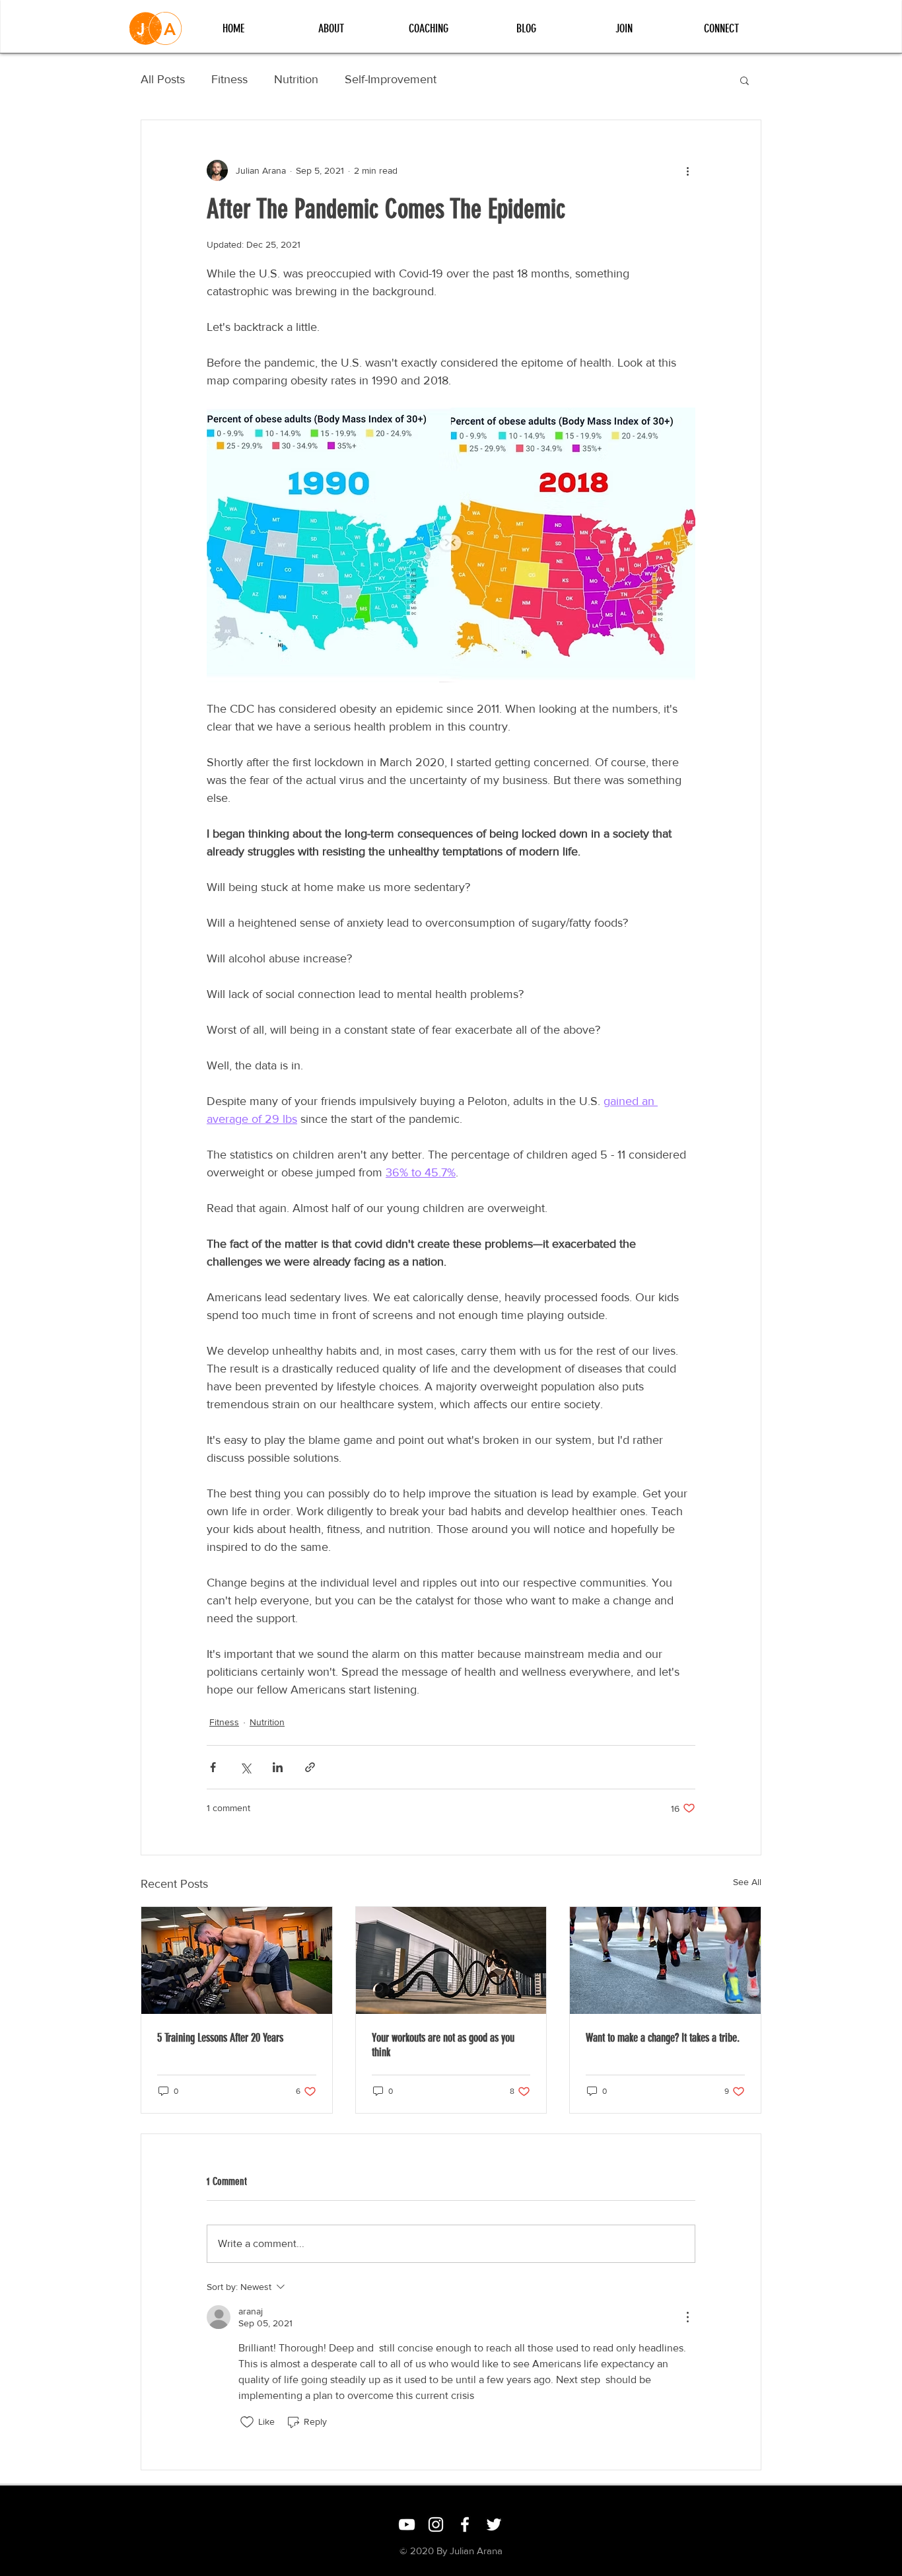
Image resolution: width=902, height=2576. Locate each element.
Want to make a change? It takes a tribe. (663, 2038)
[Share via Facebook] (213, 1767)
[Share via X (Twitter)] (245, 1767)
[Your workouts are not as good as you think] (451, 1960)
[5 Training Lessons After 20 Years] (237, 1960)
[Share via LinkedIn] (278, 1767)
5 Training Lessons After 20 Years (220, 2038)
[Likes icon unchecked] (247, 2422)
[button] (745, 80)
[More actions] (687, 170)
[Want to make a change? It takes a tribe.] (665, 1960)
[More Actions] (687, 2317)
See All (747, 1882)
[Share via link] (310, 1767)
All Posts (163, 79)
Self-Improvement (391, 79)
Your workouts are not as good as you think (443, 2045)
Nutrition (296, 79)
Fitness (229, 79)
